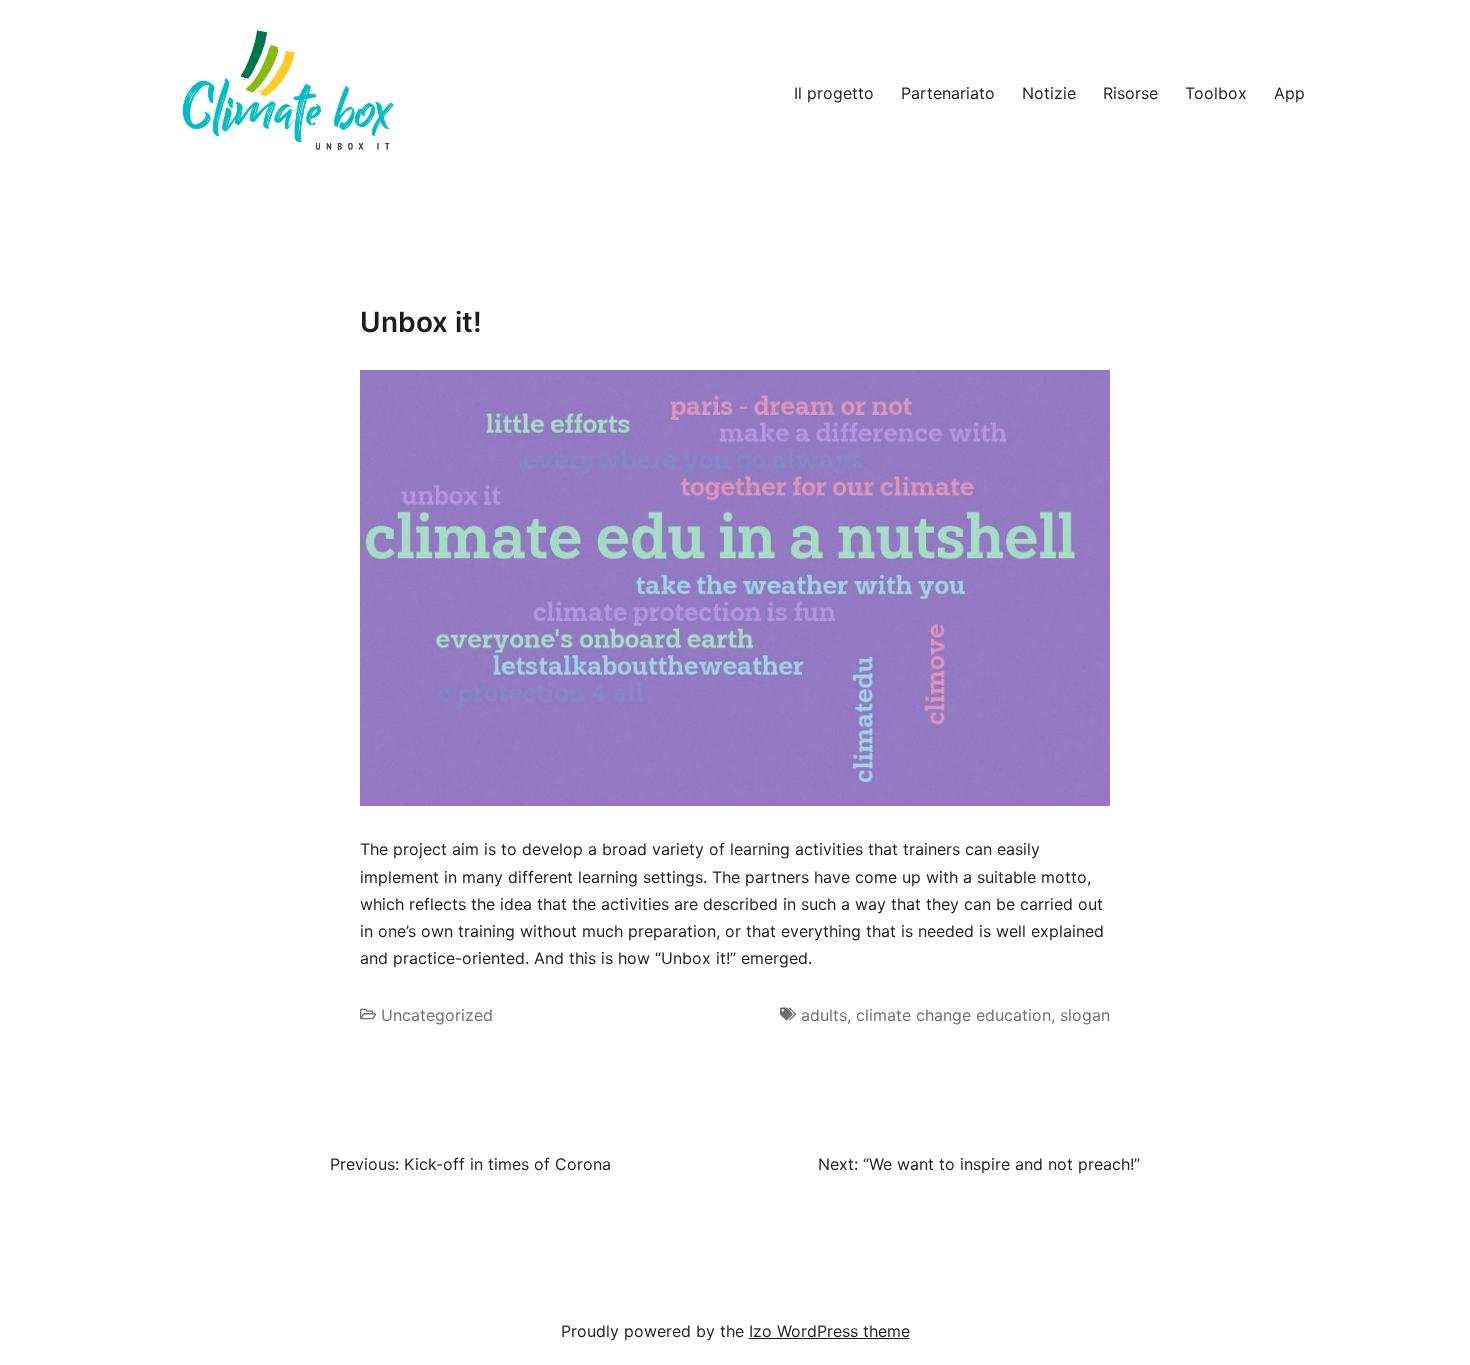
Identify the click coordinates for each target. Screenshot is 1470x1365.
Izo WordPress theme (829, 1331)
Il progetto (834, 93)
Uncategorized (437, 1015)
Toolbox (1216, 93)
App (1289, 93)
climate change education (953, 1015)
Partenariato (948, 93)
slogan (1085, 1015)
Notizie (1049, 93)
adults (824, 1015)
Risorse (1130, 93)
